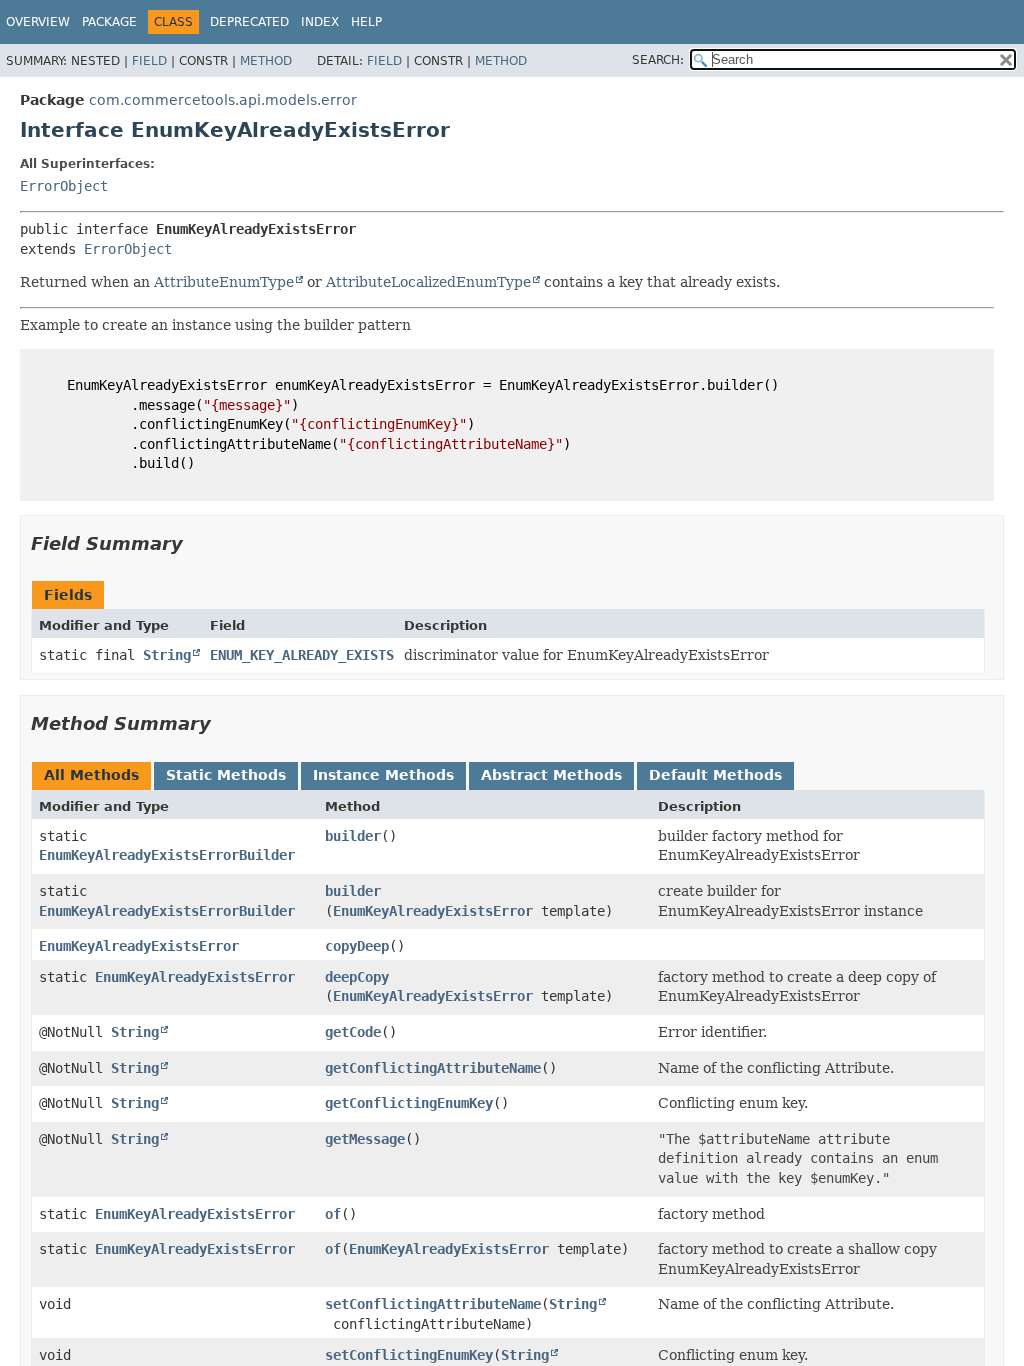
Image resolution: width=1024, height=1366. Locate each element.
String (167, 655)
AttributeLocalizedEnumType (428, 282)
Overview (38, 22)
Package (109, 22)
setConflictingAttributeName (433, 1304)
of (333, 1214)
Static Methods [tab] (226, 775)
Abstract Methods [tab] (551, 775)
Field (149, 61)
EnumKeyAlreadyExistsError (433, 911)
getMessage (365, 1139)
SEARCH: (658, 60)
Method (266, 61)
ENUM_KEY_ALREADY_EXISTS (302, 655)
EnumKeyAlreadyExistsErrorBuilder (167, 855)
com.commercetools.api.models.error (223, 100)
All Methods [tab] (91, 775)
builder (353, 836)
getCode (353, 1032)
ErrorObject (64, 186)
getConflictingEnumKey (409, 1103)
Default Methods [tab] (715, 775)
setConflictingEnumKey (409, 1355)
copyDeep (357, 946)
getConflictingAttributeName (433, 1068)
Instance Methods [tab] (383, 775)
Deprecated (249, 22)
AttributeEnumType (224, 282)
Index (320, 22)
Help (366, 22)
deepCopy (357, 977)
